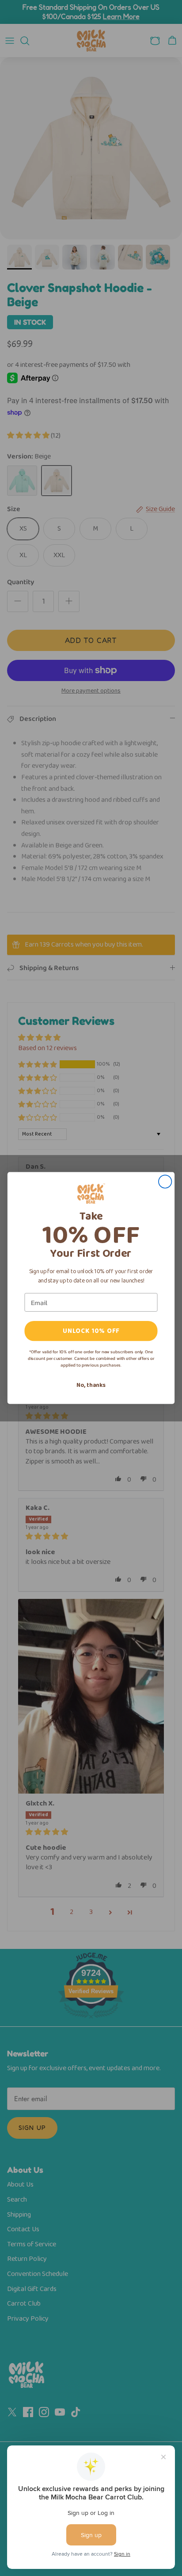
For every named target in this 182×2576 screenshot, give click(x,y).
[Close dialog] (165, 1181)
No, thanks (91, 1385)
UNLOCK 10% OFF (91, 1331)
